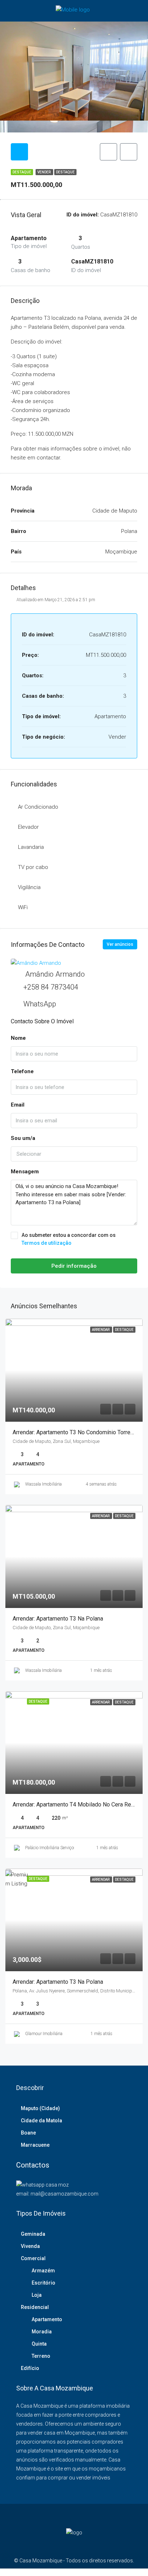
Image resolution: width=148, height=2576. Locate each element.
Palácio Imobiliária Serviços (50, 1848)
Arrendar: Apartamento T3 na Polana (58, 1619)
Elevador (28, 827)
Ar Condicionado (38, 807)
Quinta (39, 2344)
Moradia (42, 2332)
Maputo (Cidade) (40, 2108)
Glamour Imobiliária (44, 2034)
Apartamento (47, 2319)
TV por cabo (33, 867)
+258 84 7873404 (51, 987)
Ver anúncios (120, 944)
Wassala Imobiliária (43, 1484)
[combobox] (74, 1154)
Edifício (30, 2368)
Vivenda (30, 2246)
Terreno (41, 2356)
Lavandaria (31, 847)
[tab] (19, 152)
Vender (44, 172)
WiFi (23, 907)
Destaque (65, 172)
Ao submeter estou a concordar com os (69, 1239)
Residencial (35, 2307)
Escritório (43, 2283)
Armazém (43, 2271)
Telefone (22, 1071)
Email (18, 1105)
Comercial (33, 2258)
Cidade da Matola (41, 2121)
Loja (37, 2295)
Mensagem (25, 1172)
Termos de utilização (47, 1243)
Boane (28, 2133)
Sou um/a (23, 1138)
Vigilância (29, 887)
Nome (18, 1038)
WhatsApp (40, 1004)
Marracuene (35, 2145)
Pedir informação (74, 1266)
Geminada (33, 2234)
